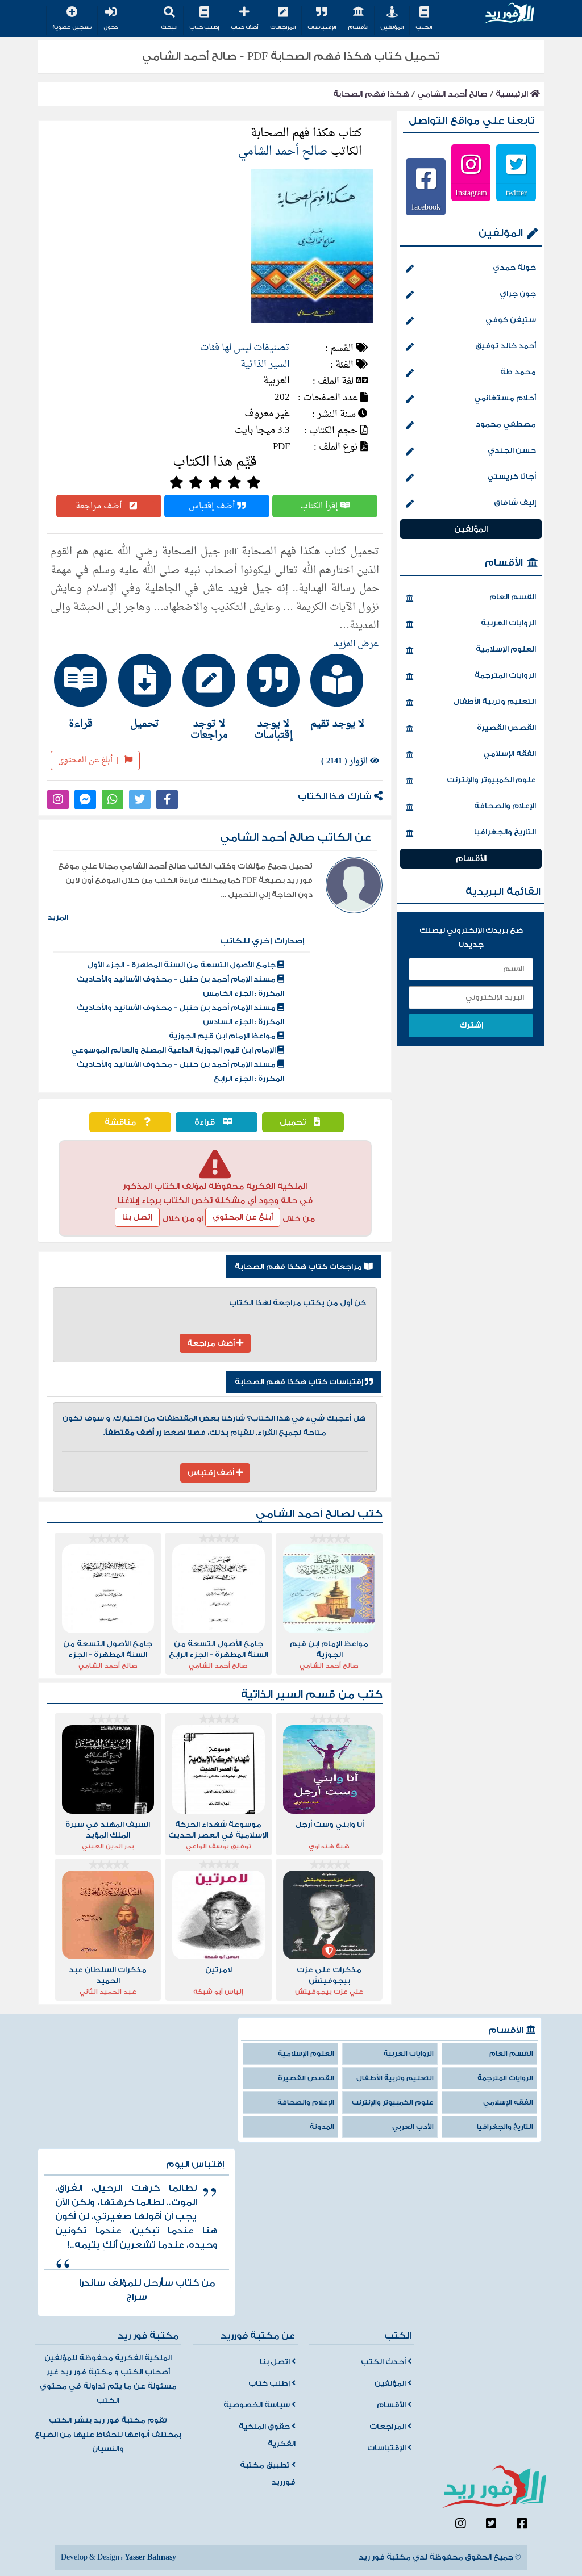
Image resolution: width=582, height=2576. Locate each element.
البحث (169, 27)
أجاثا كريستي (512, 477)
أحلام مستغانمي (505, 398)
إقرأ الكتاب (320, 506)
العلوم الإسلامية (506, 649)
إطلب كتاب (204, 27)
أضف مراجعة (100, 506)
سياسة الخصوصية (257, 2405)
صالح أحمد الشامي (452, 94)
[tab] (344, 691)
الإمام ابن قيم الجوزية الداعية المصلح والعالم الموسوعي (174, 1050)
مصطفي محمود (506, 424)
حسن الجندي (512, 450)
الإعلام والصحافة (505, 806)
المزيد (58, 917)
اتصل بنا (276, 2362)
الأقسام (358, 27)
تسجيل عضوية (72, 27)
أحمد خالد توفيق (506, 346)
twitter (516, 193)
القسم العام (513, 597)
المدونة (322, 2127)
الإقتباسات (322, 27)
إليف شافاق (515, 503)
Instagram (471, 193)
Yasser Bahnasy (150, 2557)
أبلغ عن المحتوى (88, 760)
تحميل (294, 1122)
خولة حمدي (514, 268)
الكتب (424, 27)
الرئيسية (513, 94)
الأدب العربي (413, 2127)
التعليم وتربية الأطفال (494, 702)
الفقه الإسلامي (510, 754)
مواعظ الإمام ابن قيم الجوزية (223, 1036)
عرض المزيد (356, 644)
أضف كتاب (244, 27)
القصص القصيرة (506, 728)
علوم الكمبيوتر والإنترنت (491, 780)
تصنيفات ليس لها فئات (245, 348)
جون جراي (518, 294)
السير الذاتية (265, 364)
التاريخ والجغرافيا (505, 832)
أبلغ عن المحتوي (243, 1217)
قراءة (206, 1122)
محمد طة (518, 372)
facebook (426, 207)
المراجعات (283, 27)
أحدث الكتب (384, 2362)
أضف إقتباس (213, 506)
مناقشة (121, 1122)
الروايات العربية (508, 623)
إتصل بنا (137, 1217)
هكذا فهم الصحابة (371, 94)
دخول (111, 27)
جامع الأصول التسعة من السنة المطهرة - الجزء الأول (182, 965)
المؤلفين (392, 27)
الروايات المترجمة (505, 675)
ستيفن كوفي (511, 320)
